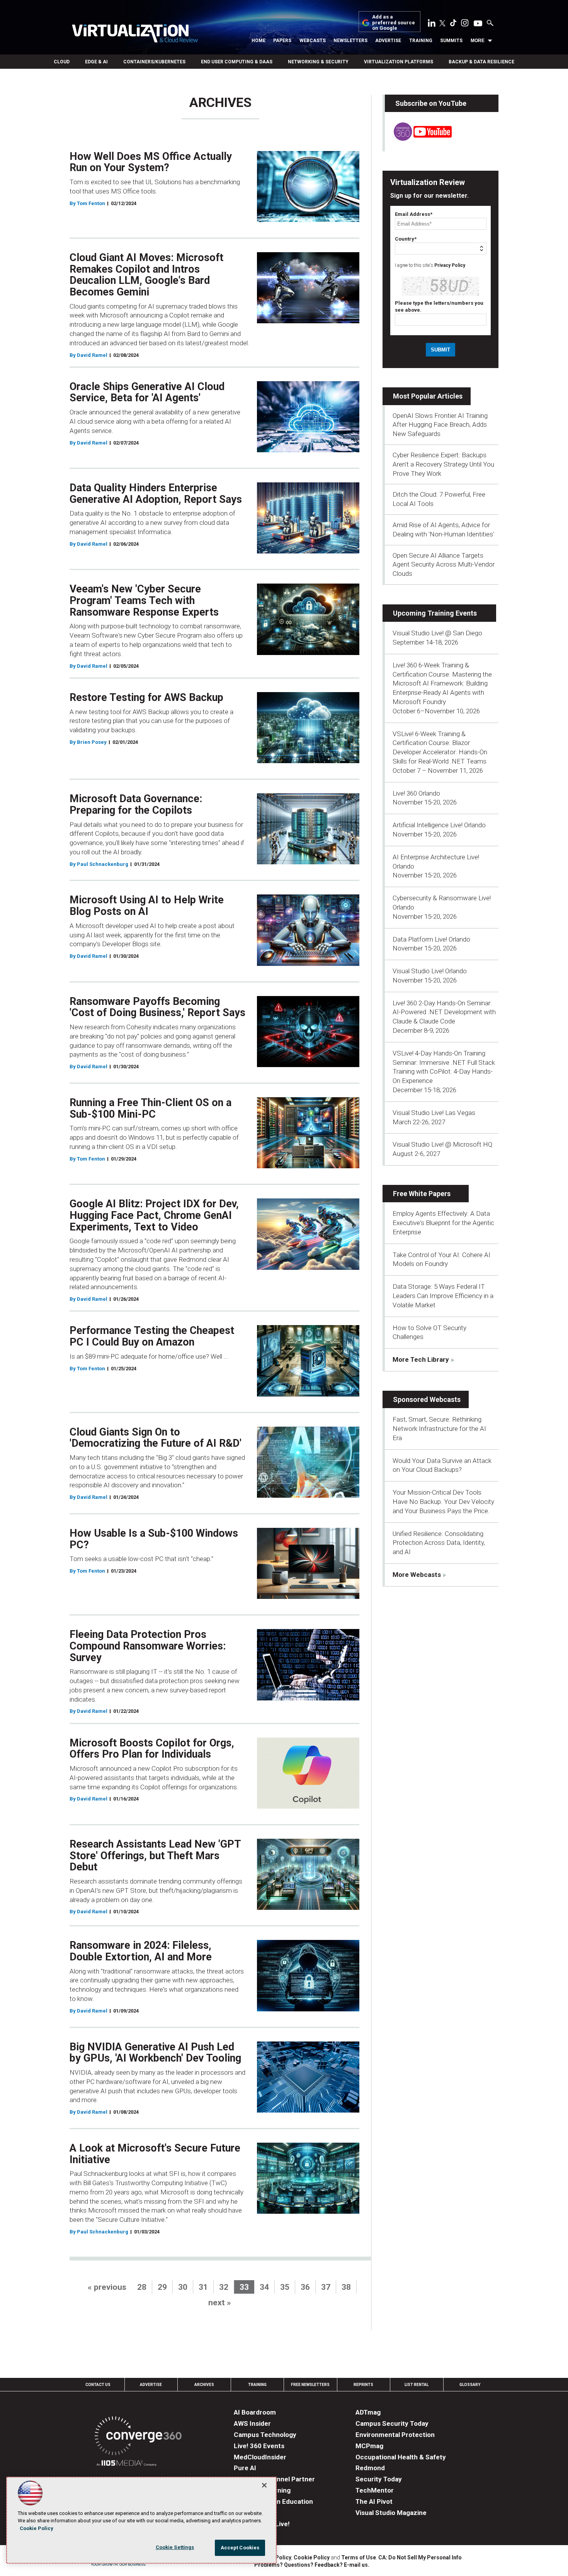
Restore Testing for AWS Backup (146, 697)
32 (224, 2287)
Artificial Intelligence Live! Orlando (439, 825)
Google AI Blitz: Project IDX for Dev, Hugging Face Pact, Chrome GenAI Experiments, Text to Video (154, 1215)
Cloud (62, 62)
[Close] (264, 2485)
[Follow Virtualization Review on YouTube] (478, 24)
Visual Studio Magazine (391, 2513)
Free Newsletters (310, 2385)
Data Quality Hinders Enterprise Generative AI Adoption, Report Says (156, 494)
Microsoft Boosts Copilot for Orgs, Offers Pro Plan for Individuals (152, 1749)
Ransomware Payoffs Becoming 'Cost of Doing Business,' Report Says (157, 1007)
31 (203, 2287)
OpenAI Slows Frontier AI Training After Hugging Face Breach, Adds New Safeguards (440, 425)
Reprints (363, 2385)
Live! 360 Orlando (416, 793)
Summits (451, 41)
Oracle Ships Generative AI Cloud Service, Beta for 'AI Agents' (147, 392)
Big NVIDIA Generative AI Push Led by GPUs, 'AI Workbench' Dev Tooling (155, 2053)
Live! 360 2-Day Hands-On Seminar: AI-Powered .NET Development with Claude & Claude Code (444, 1012)
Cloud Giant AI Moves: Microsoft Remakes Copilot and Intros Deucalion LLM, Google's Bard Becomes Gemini (146, 275)
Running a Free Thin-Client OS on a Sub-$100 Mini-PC (151, 1108)
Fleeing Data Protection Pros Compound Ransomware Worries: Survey (148, 1646)
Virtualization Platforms (399, 62)
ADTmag (368, 2412)
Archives (204, 2385)
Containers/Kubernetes (154, 62)
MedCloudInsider (260, 2457)
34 (264, 2287)
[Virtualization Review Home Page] (135, 35)
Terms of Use (359, 2557)
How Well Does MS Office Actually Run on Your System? (151, 162)
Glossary (470, 2385)
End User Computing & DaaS (237, 62)
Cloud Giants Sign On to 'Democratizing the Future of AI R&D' (156, 1438)
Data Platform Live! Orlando (431, 939)
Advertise (388, 41)
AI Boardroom (255, 2412)
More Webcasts (417, 1575)
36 (305, 2287)
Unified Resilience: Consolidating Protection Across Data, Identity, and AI (439, 1543)
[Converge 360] (138, 2437)
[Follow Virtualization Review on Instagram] (465, 24)
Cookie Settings (175, 2547)
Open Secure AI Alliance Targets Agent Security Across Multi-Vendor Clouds (444, 565)
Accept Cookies (240, 2548)
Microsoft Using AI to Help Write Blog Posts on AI (147, 906)
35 (285, 2287)
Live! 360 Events (259, 2446)
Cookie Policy (312, 2557)
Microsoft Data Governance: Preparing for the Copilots (136, 804)
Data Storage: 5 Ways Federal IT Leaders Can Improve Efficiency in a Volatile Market (443, 1296)
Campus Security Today (392, 2423)
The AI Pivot (374, 2501)
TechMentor (375, 2490)
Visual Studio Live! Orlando (430, 971)
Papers (282, 41)
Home (258, 41)
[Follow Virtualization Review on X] (442, 24)
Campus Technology (265, 2435)
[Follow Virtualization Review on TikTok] (453, 24)
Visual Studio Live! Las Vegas (434, 1113)
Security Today (379, 2479)
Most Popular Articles (428, 396)
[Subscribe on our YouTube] (418, 139)
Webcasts (313, 41)
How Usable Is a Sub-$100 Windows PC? (154, 1539)
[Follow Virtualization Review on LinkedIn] (432, 24)
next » (220, 2303)
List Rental (417, 2385)
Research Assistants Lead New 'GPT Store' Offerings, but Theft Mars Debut (155, 1856)
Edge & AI (96, 62)
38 (346, 2287)
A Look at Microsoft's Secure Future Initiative (155, 2154)
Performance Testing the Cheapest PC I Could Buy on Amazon (152, 1336)
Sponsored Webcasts (427, 1399)
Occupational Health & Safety (401, 2457)
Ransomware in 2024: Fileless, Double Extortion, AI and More (141, 1951)
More (478, 41)
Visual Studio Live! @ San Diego (437, 633)
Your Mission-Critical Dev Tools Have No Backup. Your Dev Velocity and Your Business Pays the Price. (443, 1502)
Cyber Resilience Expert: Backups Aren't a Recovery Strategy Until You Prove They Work (443, 464)
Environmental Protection (395, 2435)
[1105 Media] (127, 2464)
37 (326, 2287)
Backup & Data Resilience (481, 62)
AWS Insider (252, 2423)
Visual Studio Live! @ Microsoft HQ (442, 1144)
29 (162, 2287)
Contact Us (98, 2385)
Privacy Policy (450, 265)
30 (183, 2287)
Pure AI (245, 2468)
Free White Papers (422, 1194)
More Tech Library (421, 1359)
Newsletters (350, 41)
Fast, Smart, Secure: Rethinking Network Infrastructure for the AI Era (439, 1429)
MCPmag (369, 2446)
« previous (107, 2287)
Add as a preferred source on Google (394, 23)
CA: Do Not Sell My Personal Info (420, 2557)
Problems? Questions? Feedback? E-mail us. (312, 2565)
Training (421, 41)
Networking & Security (318, 62)
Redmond (370, 2468)
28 (142, 2287)
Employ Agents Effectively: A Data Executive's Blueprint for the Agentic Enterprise (443, 1223)
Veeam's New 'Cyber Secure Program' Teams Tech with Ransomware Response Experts (144, 600)
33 (244, 2287)
